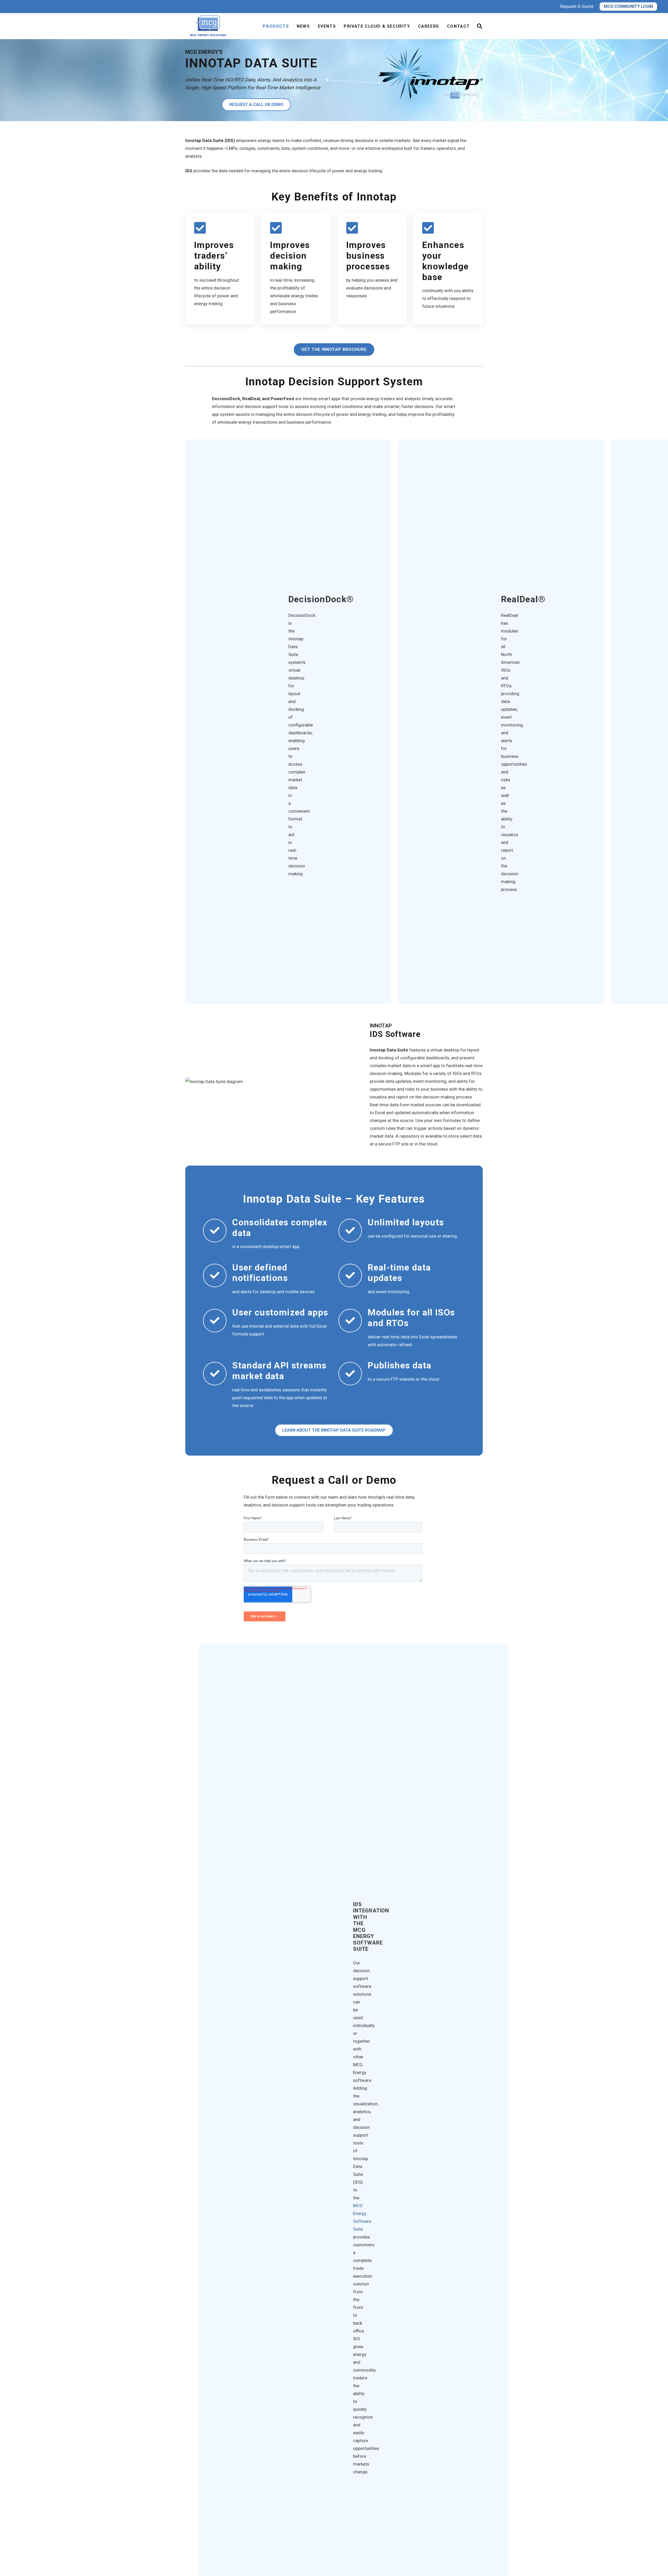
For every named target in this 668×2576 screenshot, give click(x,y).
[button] (480, 26)
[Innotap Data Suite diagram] (270, 1082)
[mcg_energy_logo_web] (209, 26)
